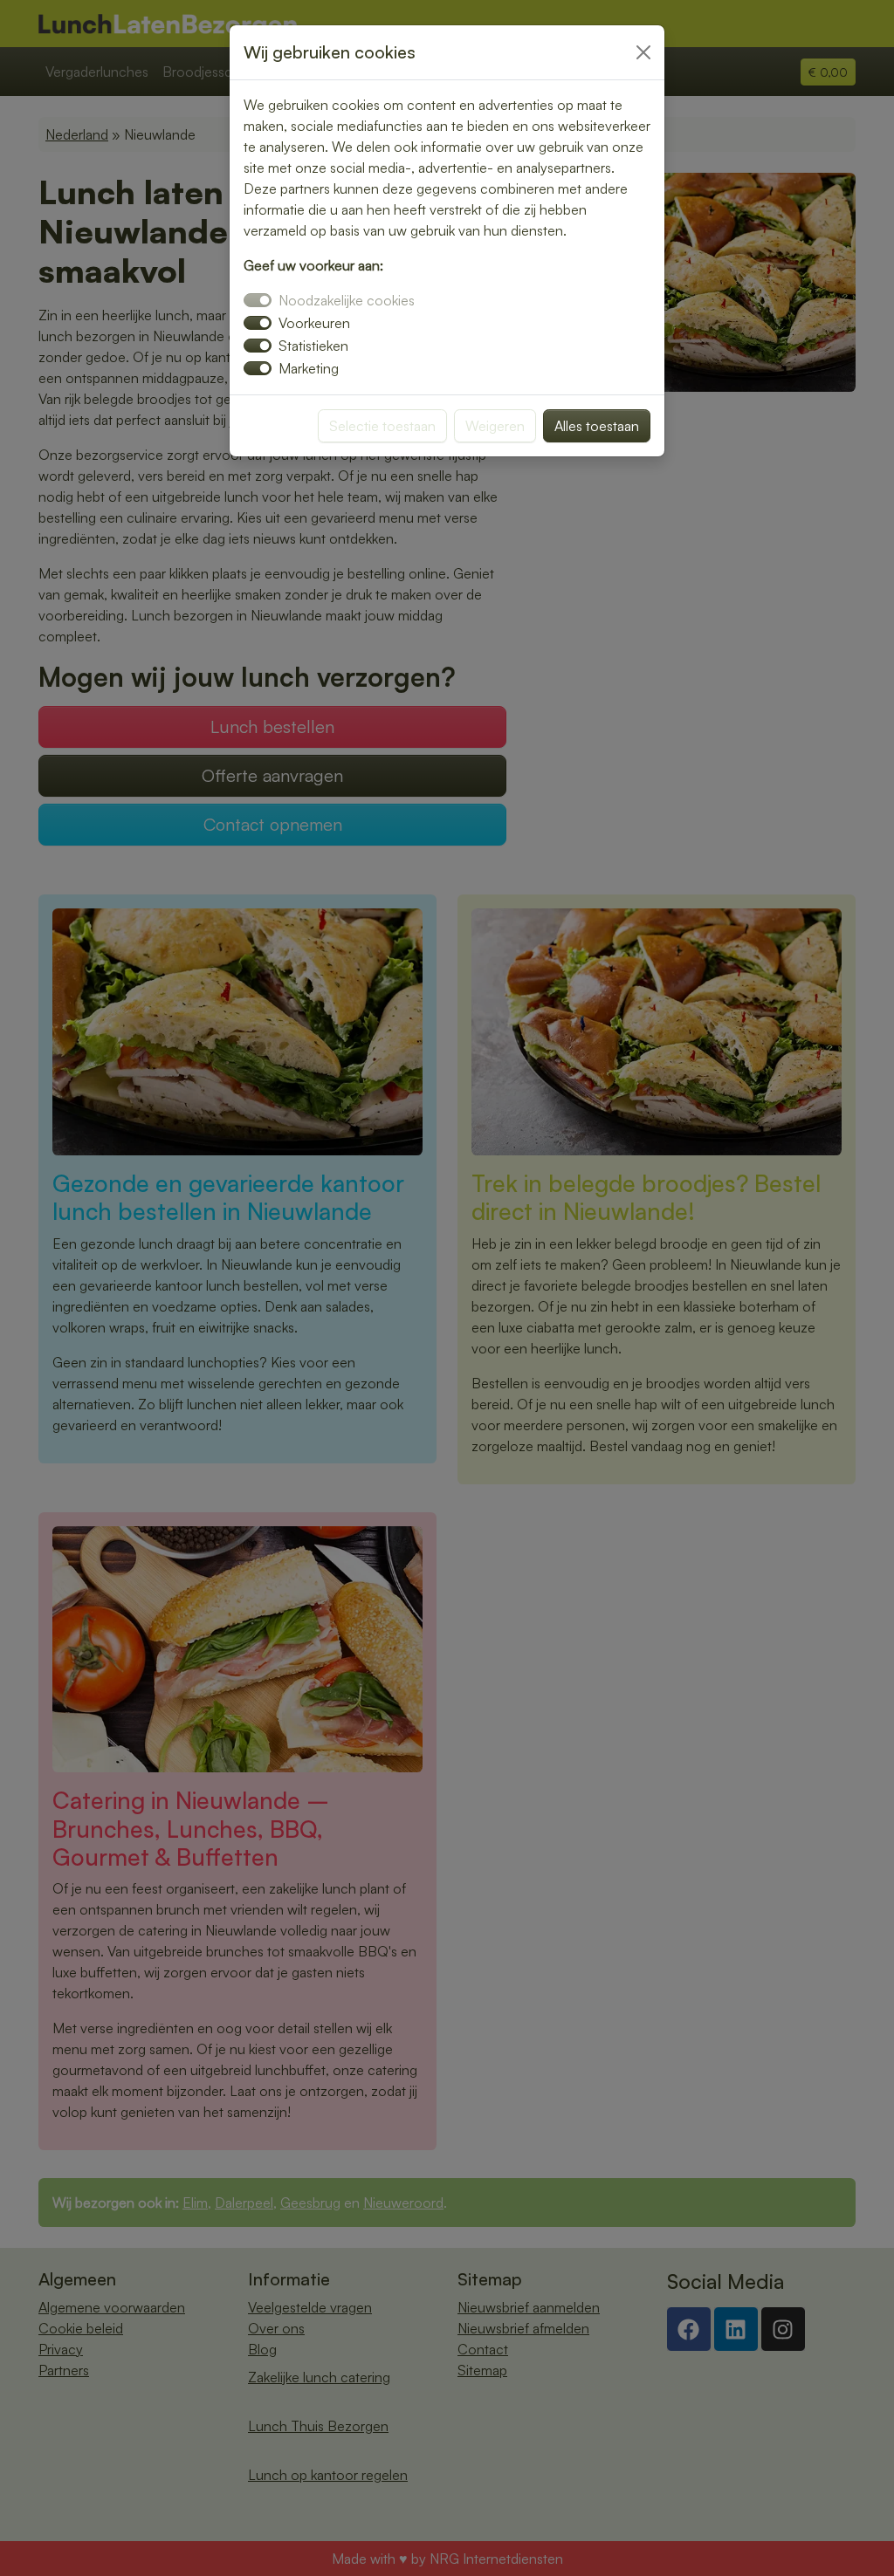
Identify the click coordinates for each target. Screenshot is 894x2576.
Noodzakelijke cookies (347, 300)
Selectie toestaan (382, 426)
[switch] (258, 323)
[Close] (643, 52)
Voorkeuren (314, 323)
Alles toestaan (597, 426)
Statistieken (313, 346)
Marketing (309, 368)
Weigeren (495, 426)
